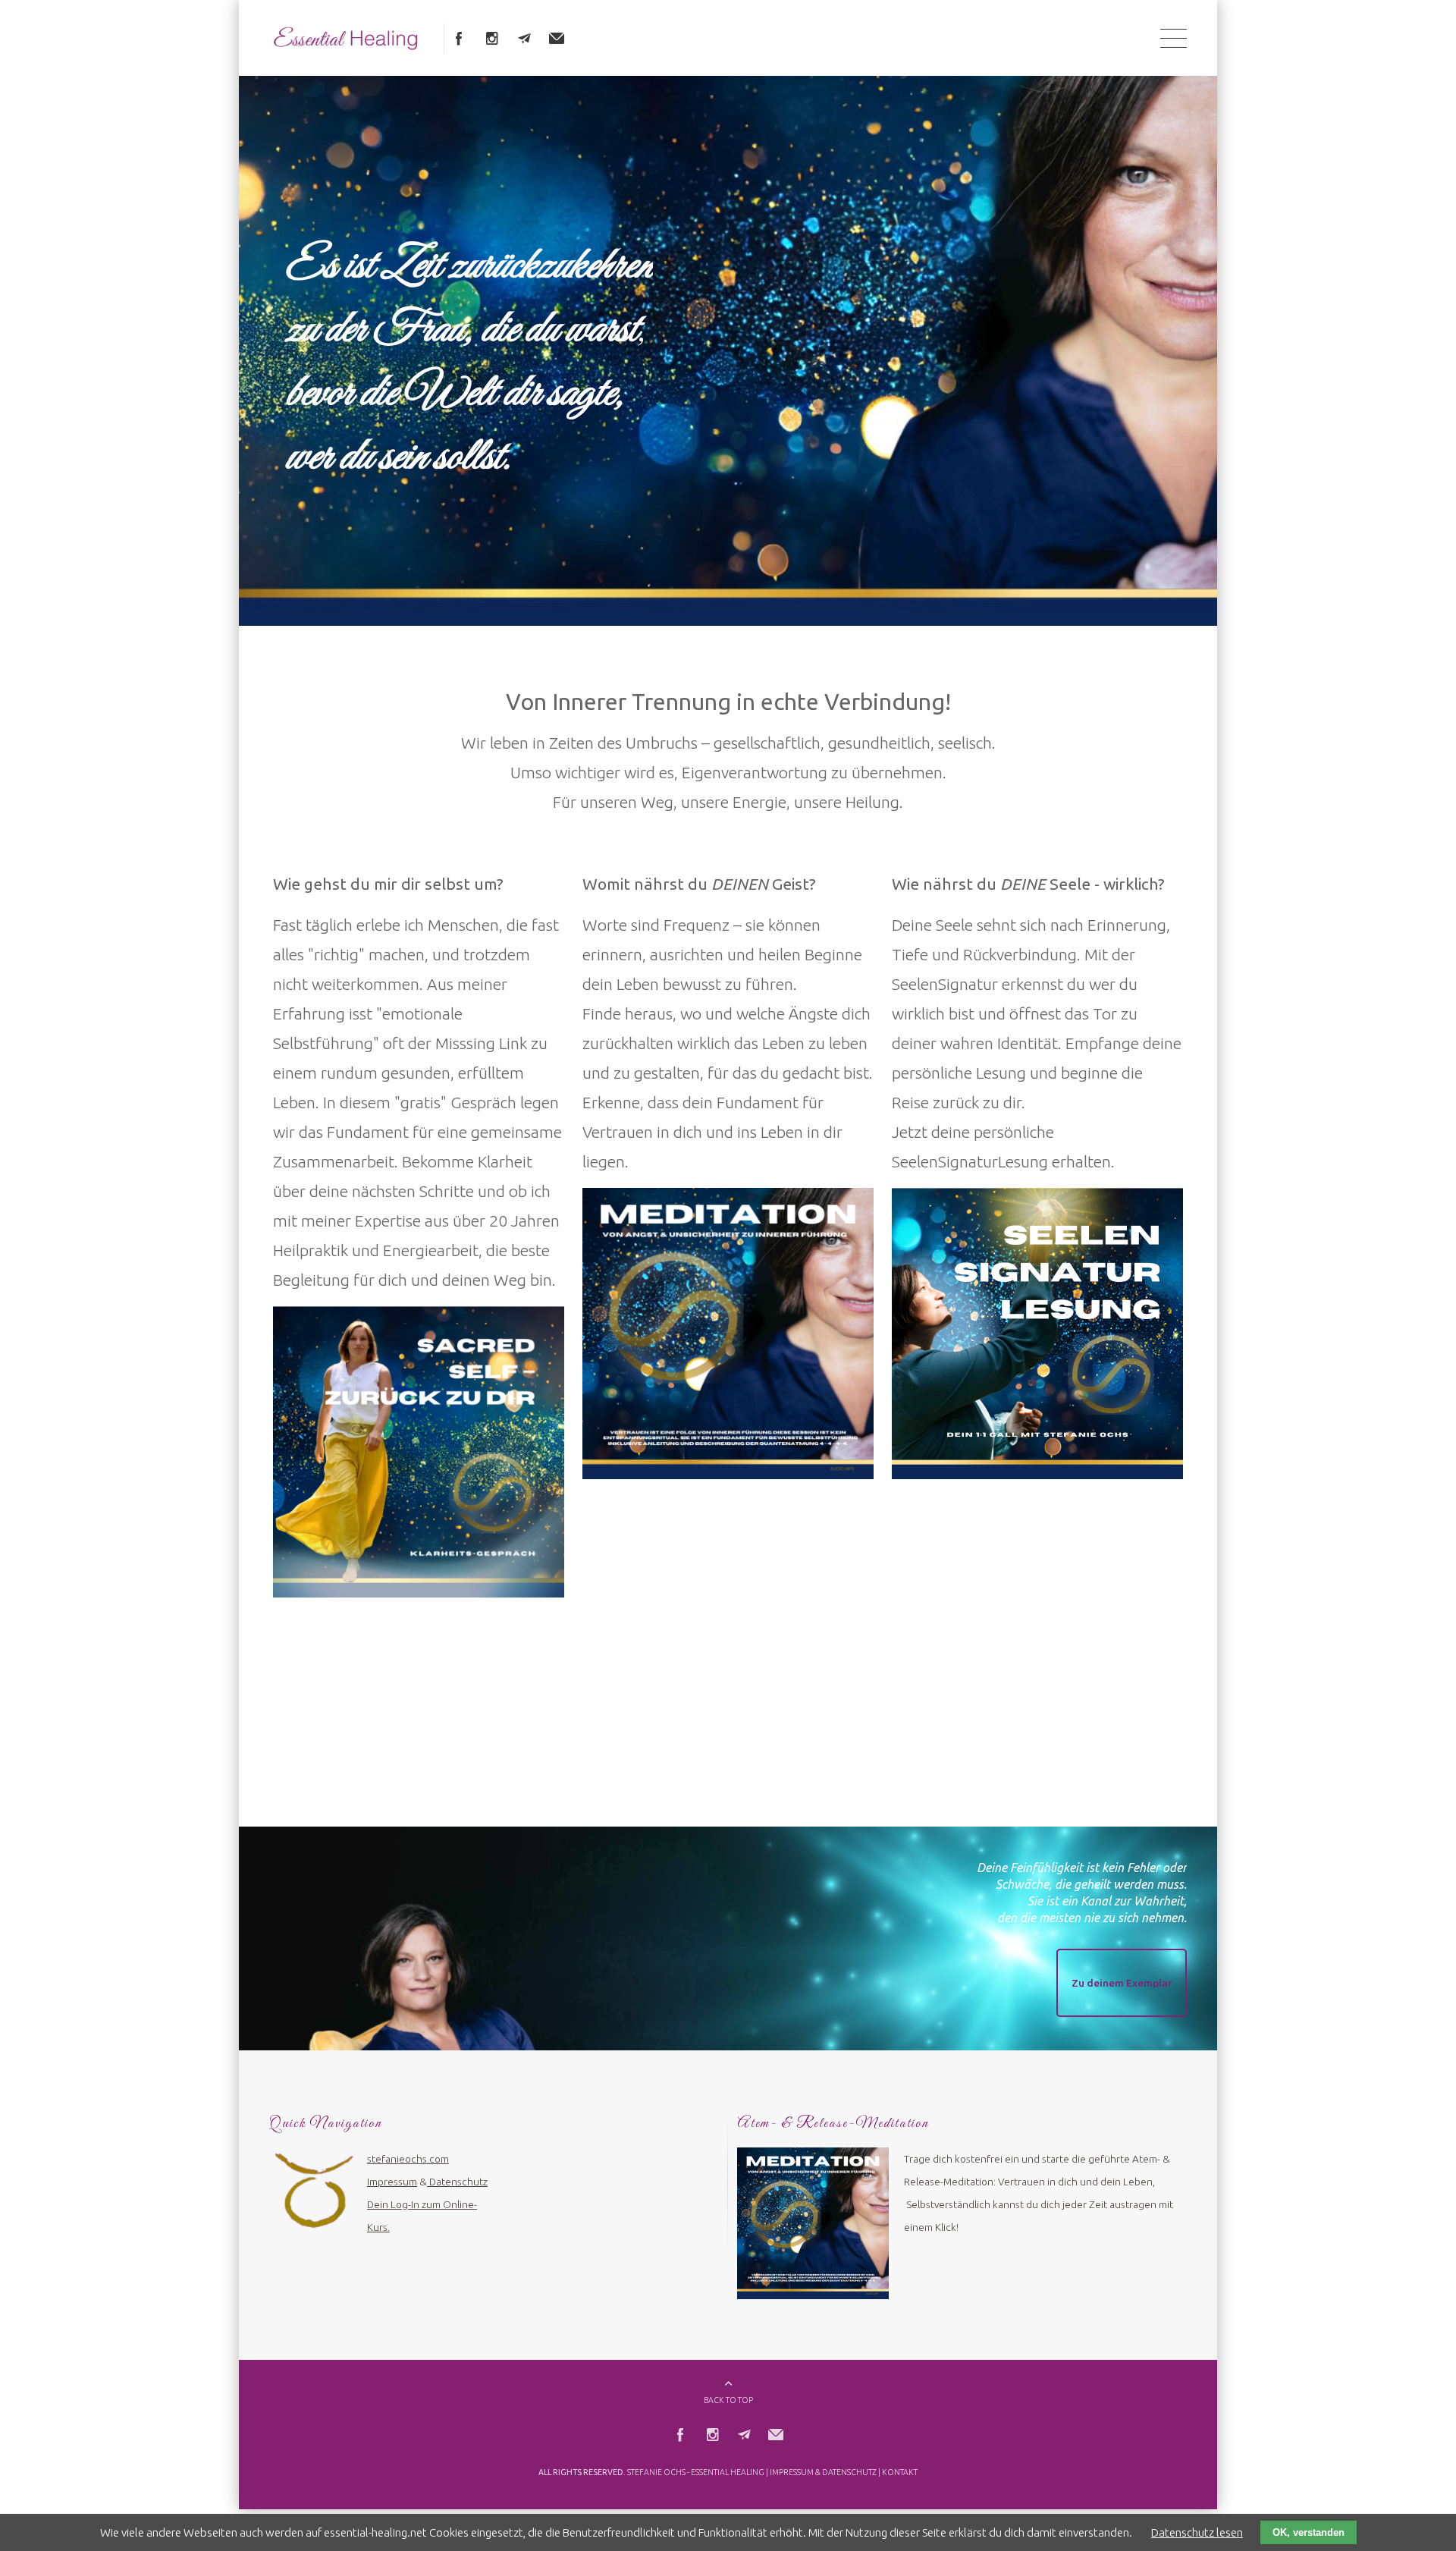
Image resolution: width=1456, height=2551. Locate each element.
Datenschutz (458, 2170)
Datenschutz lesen (1197, 2532)
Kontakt (900, 2461)
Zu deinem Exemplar (1122, 1971)
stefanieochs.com (408, 2147)
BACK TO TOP (728, 2389)
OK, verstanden (1309, 2532)
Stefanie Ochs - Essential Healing (696, 2461)
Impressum (392, 2170)
